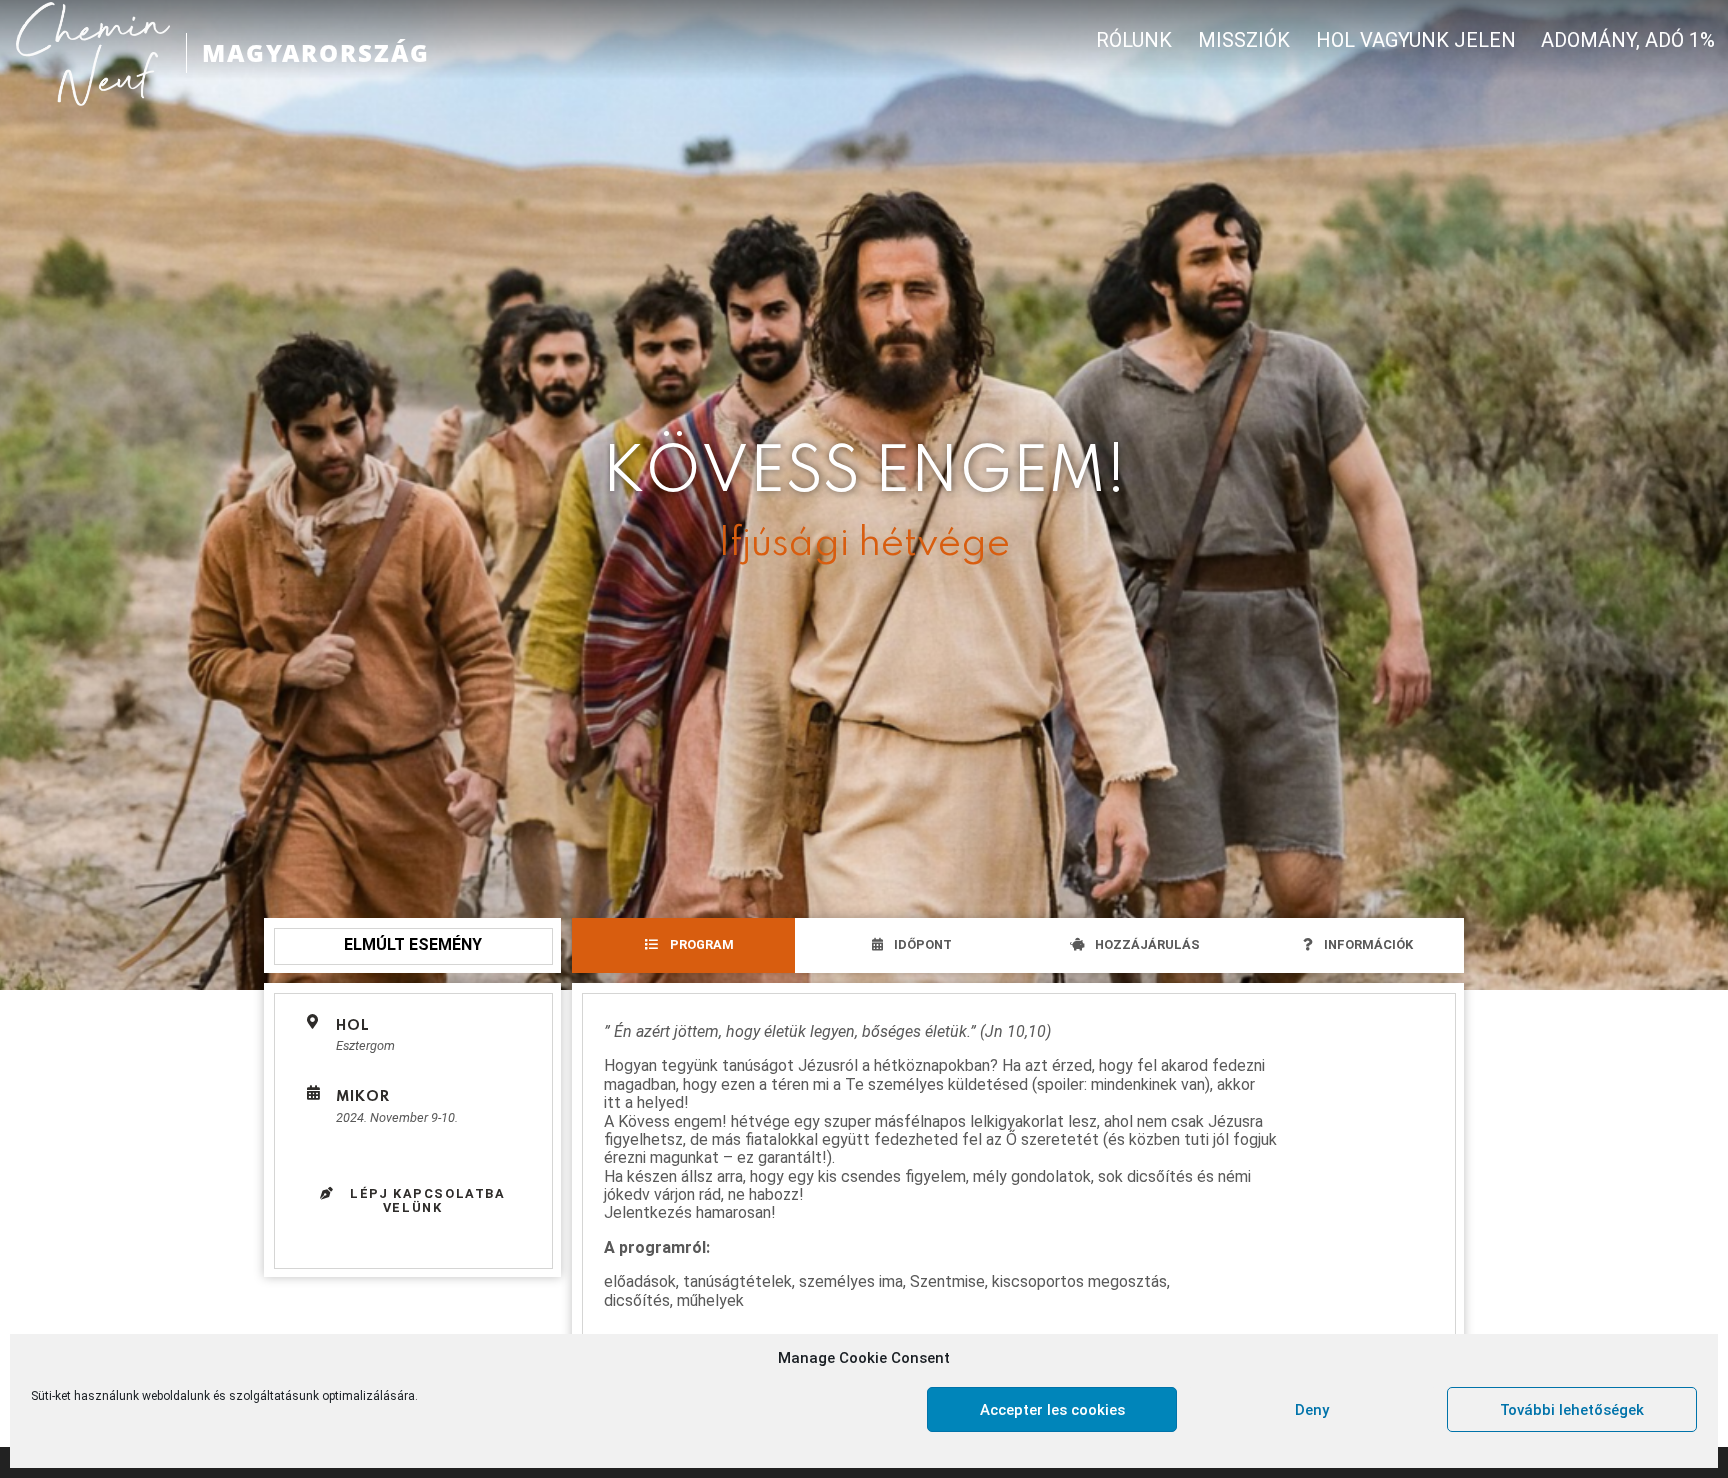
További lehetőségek (1572, 1410)
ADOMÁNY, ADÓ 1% (1628, 40)
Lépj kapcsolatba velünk (425, 1201)
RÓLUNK (1134, 40)
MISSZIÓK (1244, 40)
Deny (1312, 1410)
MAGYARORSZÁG (316, 52)
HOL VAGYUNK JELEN (1416, 40)
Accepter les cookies (1052, 1410)
